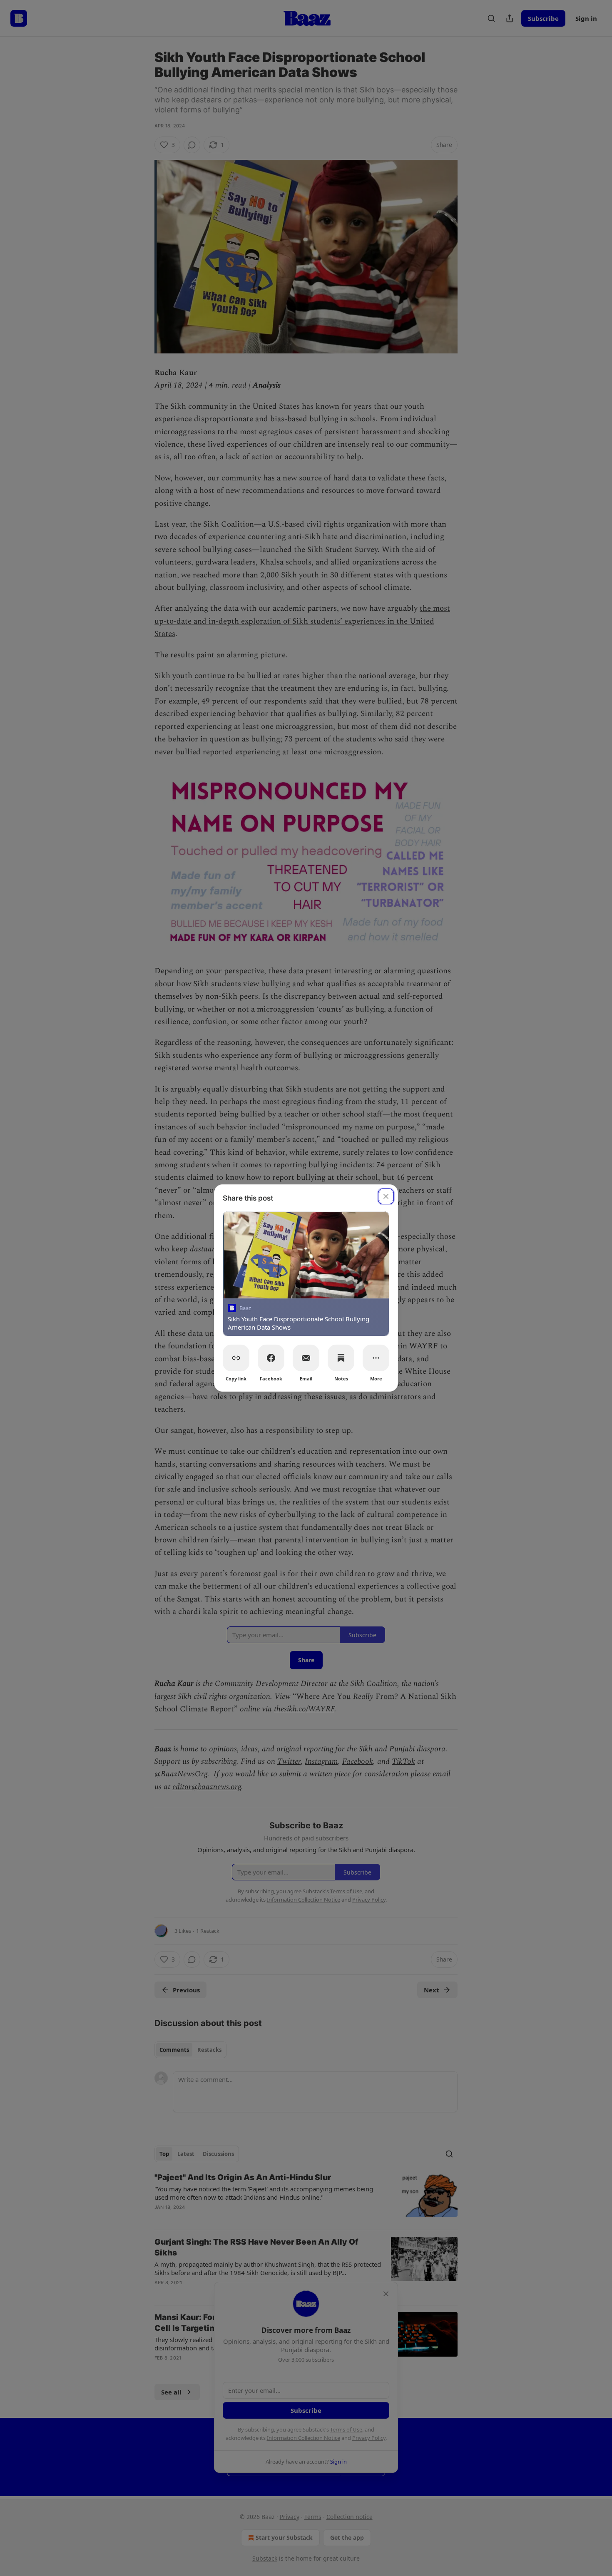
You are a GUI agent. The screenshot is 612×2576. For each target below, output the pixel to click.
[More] (376, 1358)
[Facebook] (271, 1358)
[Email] (306, 1358)
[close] (386, 1196)
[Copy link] (236, 1358)
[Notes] (341, 1358)
